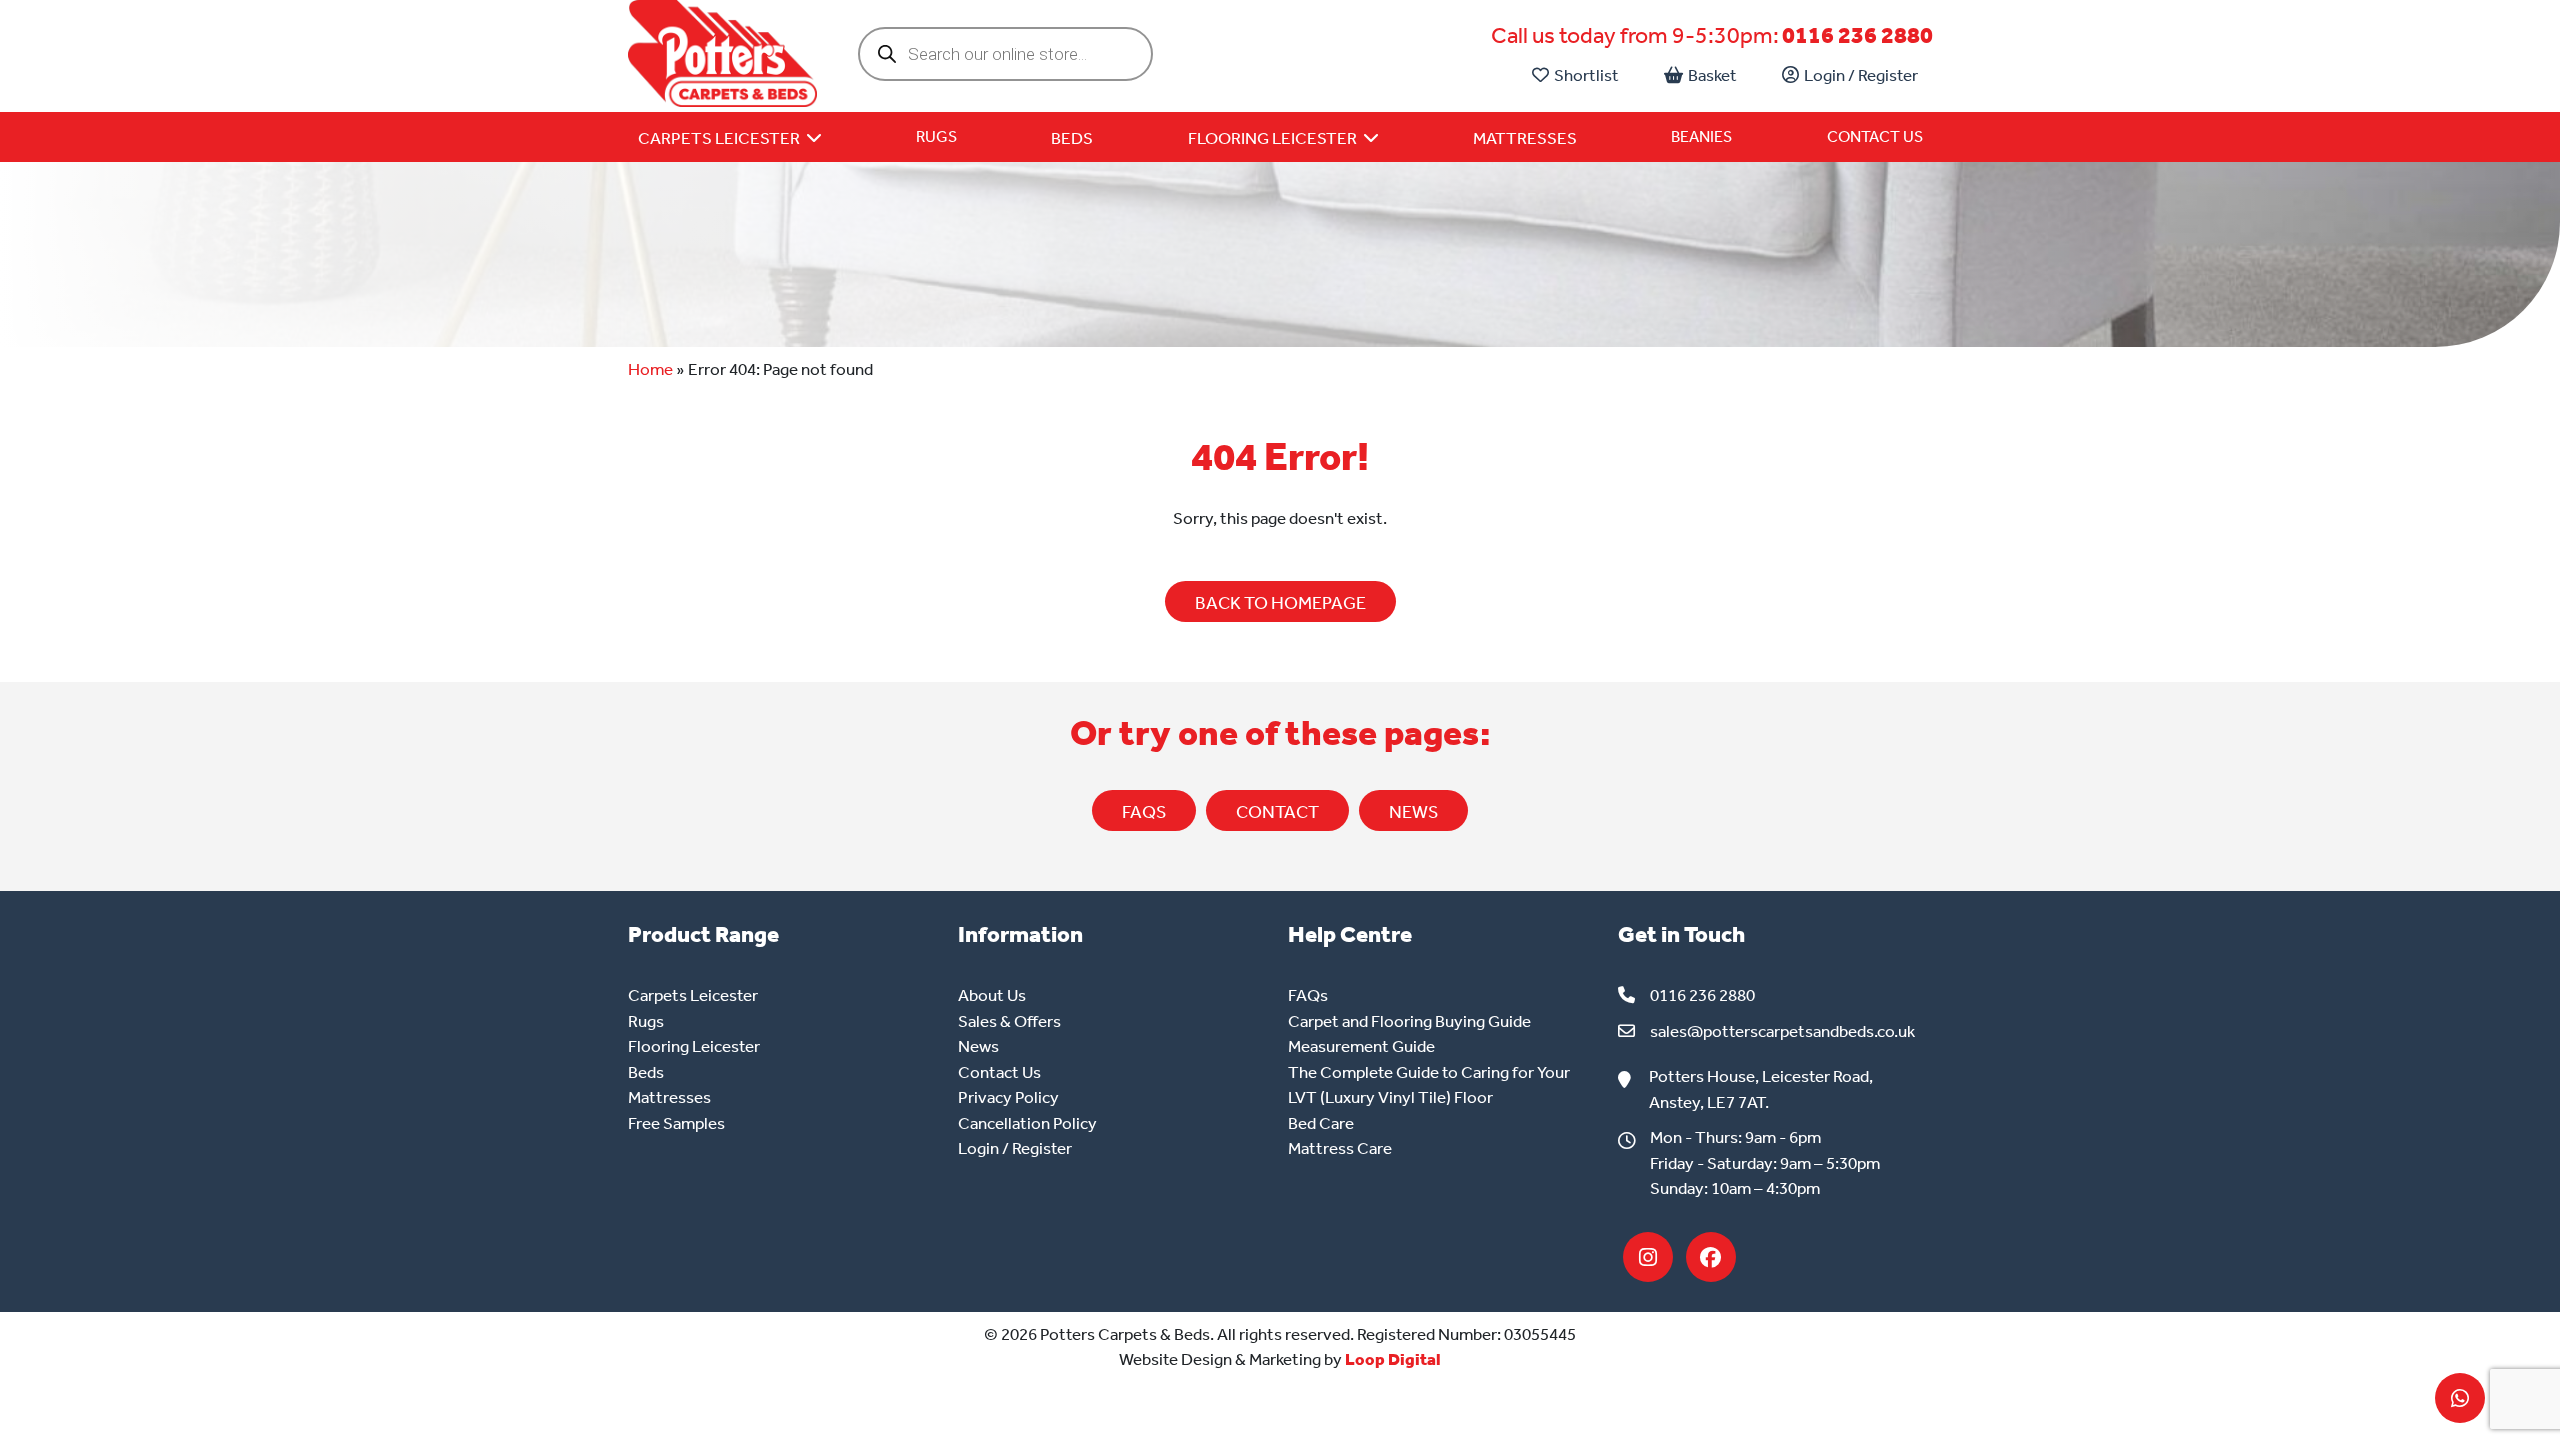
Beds (646, 1072)
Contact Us (1875, 136)
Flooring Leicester (694, 1046)
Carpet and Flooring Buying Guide (1409, 1021)
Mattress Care (1340, 1148)
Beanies (1701, 136)
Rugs (936, 136)
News (978, 1046)
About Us (992, 995)
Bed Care (1321, 1123)
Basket (1712, 75)
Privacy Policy (1008, 1097)
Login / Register (1861, 75)
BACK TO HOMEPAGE (1280, 603)
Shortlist (1586, 75)
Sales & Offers (1009, 1021)
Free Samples (676, 1123)
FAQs (1144, 812)
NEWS (1413, 812)
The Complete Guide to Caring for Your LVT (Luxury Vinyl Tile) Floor (1429, 1085)
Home (650, 369)
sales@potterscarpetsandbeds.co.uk (1782, 1031)
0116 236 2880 (1857, 35)
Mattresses (669, 1097)
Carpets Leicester (693, 995)
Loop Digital (1393, 1359)
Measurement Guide (1361, 1046)
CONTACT (1277, 812)
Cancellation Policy (1027, 1123)
